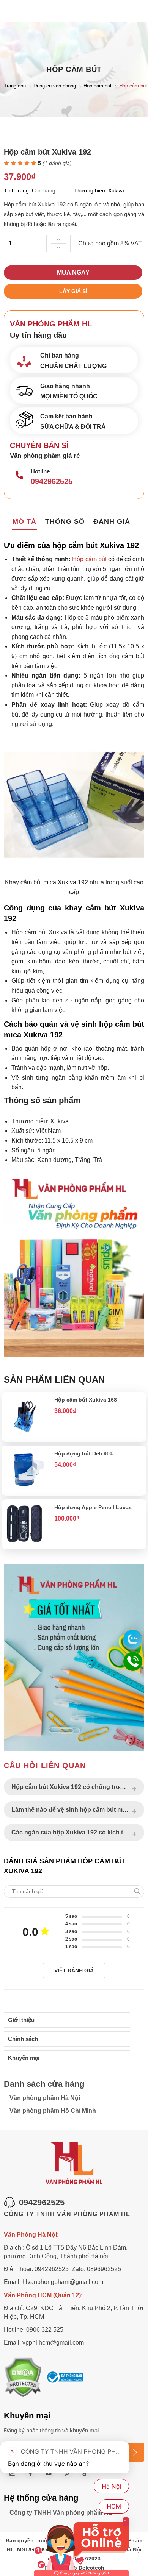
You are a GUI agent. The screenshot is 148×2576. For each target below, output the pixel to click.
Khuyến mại (24, 2058)
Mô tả (24, 521)
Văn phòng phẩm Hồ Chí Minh (53, 2111)
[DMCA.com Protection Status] (23, 2378)
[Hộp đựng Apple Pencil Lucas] (26, 1542)
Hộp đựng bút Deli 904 (83, 1453)
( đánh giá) (57, 163)
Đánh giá (112, 521)
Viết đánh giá (74, 1970)
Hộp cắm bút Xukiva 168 (86, 1400)
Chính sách (23, 2039)
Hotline (40, 471)
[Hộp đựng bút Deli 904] (26, 1488)
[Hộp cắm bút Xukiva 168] (26, 1434)
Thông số (65, 521)
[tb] (65, 2378)
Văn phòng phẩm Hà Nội (45, 2098)
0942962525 (52, 481)
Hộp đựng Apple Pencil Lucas (93, 1507)
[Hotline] (19, 476)
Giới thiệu (21, 2020)
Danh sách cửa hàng (44, 2084)
